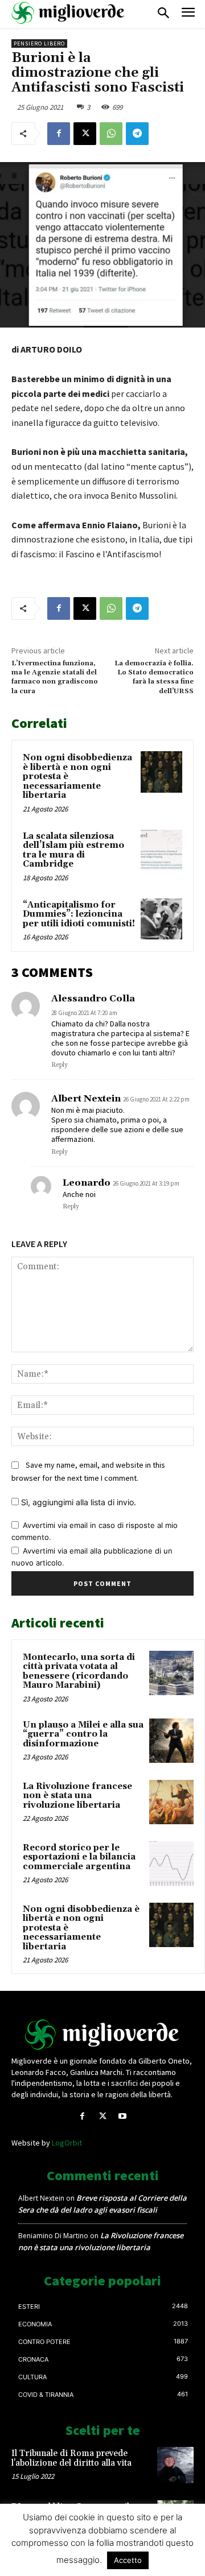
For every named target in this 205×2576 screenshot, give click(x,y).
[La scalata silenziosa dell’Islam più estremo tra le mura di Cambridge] (161, 850)
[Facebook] (59, 134)
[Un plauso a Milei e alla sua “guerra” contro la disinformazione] (171, 1741)
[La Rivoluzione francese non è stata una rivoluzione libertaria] (171, 1802)
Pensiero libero (39, 44)
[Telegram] (137, 134)
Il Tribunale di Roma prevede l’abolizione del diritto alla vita (71, 2458)
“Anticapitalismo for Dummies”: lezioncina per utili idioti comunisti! (79, 914)
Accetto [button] (128, 2560)
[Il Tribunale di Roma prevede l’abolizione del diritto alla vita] (175, 2465)
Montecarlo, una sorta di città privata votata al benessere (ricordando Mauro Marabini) (79, 1672)
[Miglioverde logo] (102, 2035)
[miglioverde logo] (68, 13)
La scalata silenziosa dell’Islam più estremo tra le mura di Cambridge (73, 850)
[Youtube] (123, 2116)
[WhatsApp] (111, 134)
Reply (60, 1065)
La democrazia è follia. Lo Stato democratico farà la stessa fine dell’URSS (154, 677)
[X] (85, 134)
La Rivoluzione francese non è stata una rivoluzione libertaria (77, 1796)
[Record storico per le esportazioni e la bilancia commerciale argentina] (171, 1863)
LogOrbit (67, 2143)
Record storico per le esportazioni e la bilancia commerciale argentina (79, 1857)
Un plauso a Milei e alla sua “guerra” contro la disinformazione (83, 1734)
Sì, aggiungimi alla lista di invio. (77, 1502)
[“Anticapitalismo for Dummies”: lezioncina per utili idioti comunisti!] (161, 919)
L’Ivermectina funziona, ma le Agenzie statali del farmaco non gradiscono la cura (55, 677)
